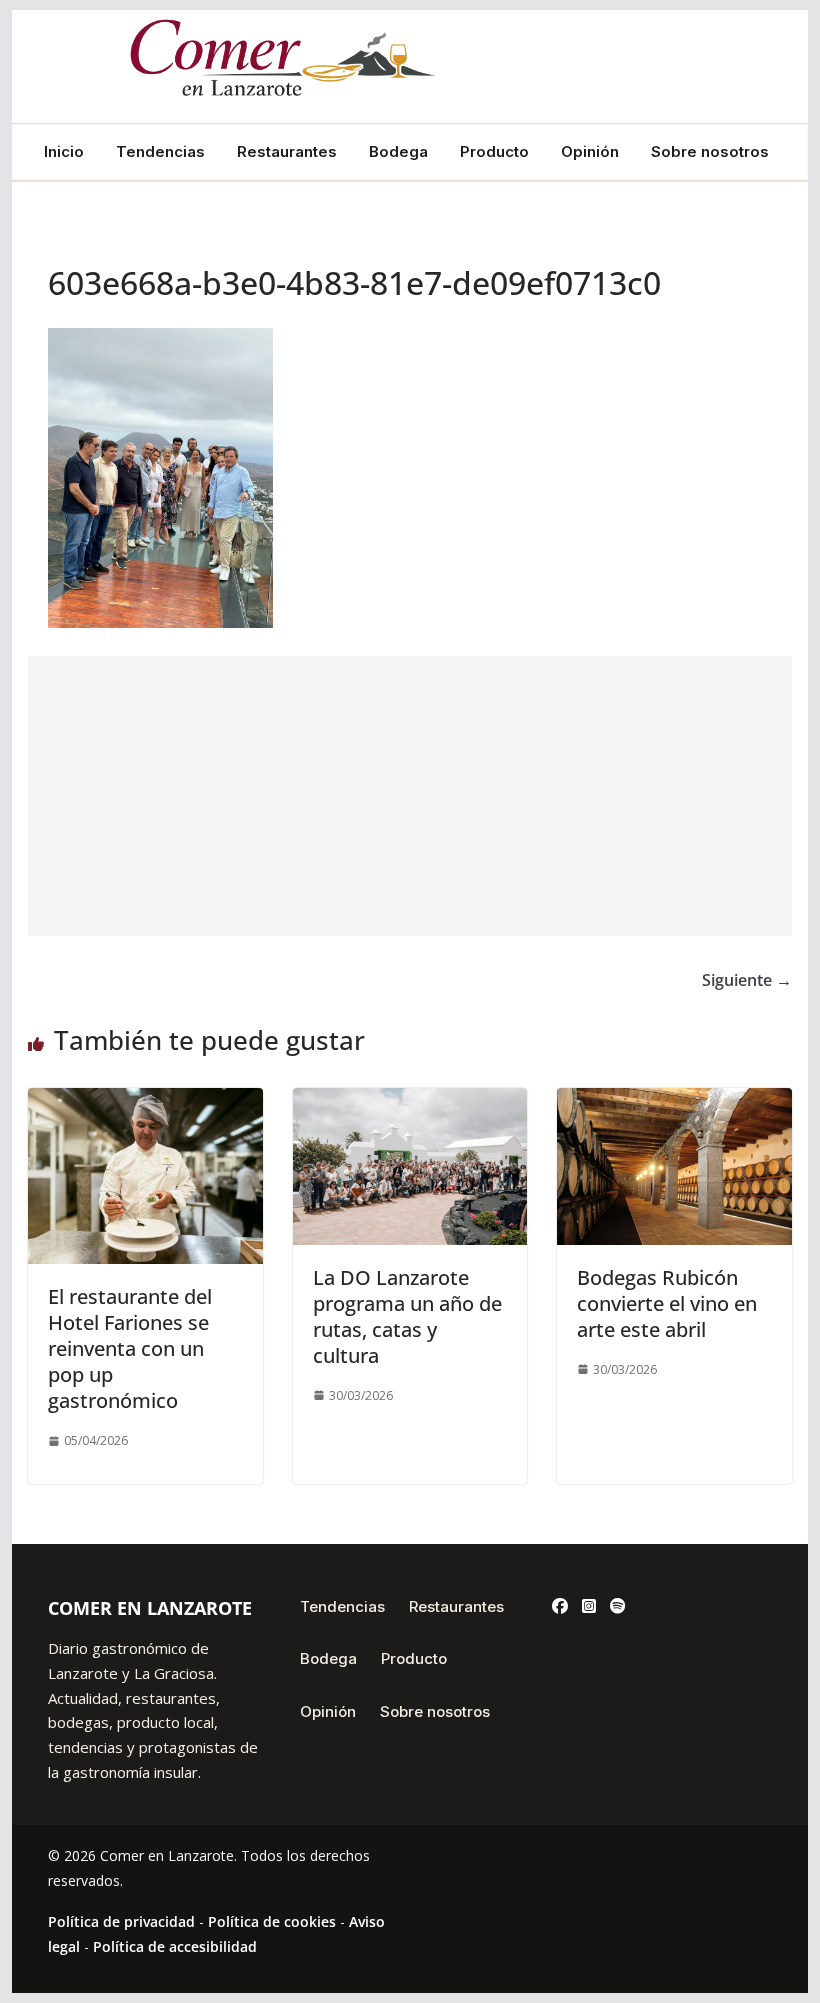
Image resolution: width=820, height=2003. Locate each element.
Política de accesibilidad (175, 1946)
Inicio (64, 152)
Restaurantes (287, 152)
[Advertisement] (409, 796)
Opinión (590, 152)
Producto (494, 152)
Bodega (398, 152)
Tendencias (160, 152)
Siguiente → (747, 980)
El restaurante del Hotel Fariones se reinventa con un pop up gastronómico (130, 1348)
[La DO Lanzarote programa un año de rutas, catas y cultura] (410, 1102)
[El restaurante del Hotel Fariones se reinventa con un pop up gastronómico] (145, 1102)
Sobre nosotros (710, 152)
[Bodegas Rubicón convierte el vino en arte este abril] (674, 1102)
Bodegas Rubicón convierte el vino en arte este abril (667, 1303)
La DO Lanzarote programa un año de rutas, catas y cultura (407, 1316)
